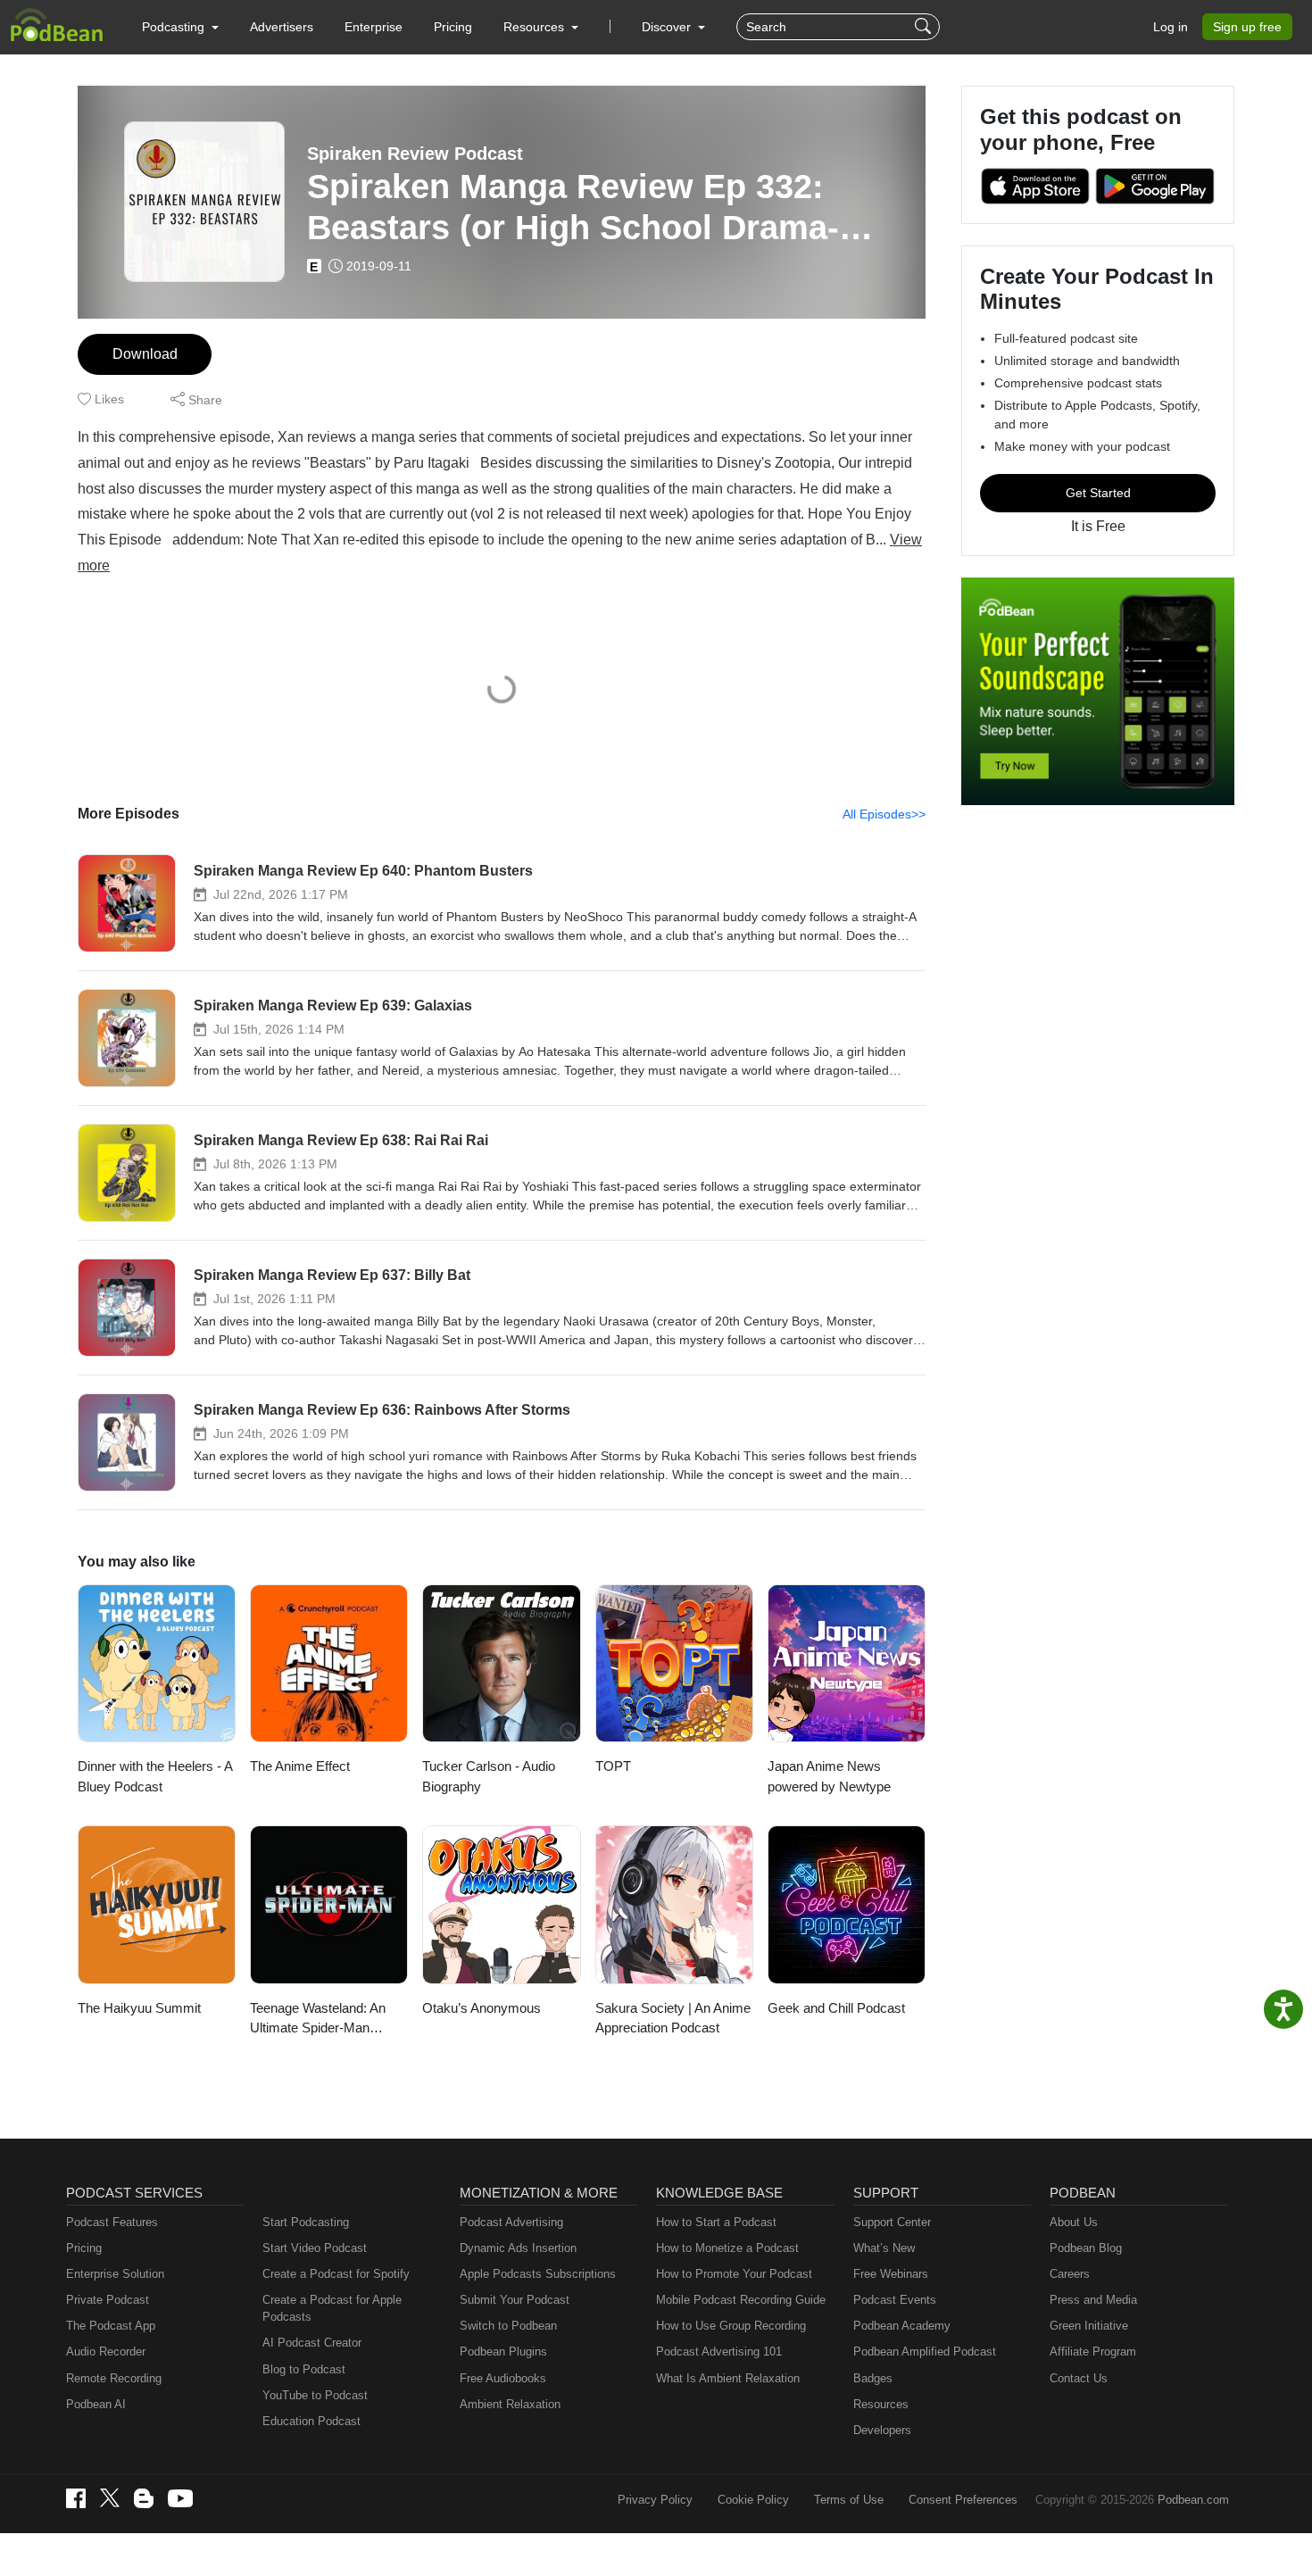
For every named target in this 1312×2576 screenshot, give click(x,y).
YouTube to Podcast (315, 2395)
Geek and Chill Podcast (836, 2008)
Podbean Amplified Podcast (925, 2352)
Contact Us (1079, 2378)
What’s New (884, 2248)
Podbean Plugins (503, 2352)
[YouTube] (180, 2498)
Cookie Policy (753, 2500)
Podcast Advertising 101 (719, 2352)
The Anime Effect (300, 1766)
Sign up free (1247, 27)
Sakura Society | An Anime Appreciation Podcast (673, 2018)
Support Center (892, 2222)
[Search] (925, 27)
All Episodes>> (884, 814)
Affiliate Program (1093, 2352)
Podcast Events (895, 2300)
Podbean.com (1193, 2500)
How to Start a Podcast (716, 2222)
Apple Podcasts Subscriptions (538, 2274)
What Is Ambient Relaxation (728, 2378)
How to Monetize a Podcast (727, 2248)
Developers (882, 2430)
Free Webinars (891, 2274)
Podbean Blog (1086, 2248)
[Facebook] (76, 2498)
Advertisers (282, 27)
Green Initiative (1089, 2326)
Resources (881, 2404)
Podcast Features (112, 2222)
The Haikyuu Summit (139, 2008)
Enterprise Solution (115, 2274)
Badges (873, 2378)
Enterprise (374, 27)
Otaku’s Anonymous (482, 2008)
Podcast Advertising (511, 2222)
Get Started (1098, 493)
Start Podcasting (306, 2222)
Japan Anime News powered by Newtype (829, 1776)
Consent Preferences (963, 2500)
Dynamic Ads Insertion (518, 2248)
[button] (180, 27)
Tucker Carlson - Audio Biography (489, 1776)
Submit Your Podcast (515, 2300)
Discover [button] (668, 27)
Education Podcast (311, 2421)
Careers (1070, 2274)
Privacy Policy (655, 2500)
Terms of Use (849, 2500)
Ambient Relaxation (510, 2404)
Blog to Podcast (304, 2369)
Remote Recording (114, 2378)
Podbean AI (96, 2404)
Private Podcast (108, 2300)
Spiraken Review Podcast (415, 154)
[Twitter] (110, 2498)
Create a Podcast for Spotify (336, 2274)
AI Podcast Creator (312, 2343)
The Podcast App (111, 2326)
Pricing (453, 27)
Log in (1171, 27)
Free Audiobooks (503, 2378)
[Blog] (144, 2498)
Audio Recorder (106, 2352)
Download (145, 354)
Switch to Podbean (508, 2326)
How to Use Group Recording (731, 2326)
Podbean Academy (902, 2326)
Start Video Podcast (315, 2248)
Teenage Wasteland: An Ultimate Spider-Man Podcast (318, 2019)
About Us (1074, 2222)
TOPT (613, 1766)
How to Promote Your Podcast (734, 2274)
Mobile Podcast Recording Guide (741, 2300)
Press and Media (1093, 2300)
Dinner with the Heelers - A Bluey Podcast (155, 1776)
